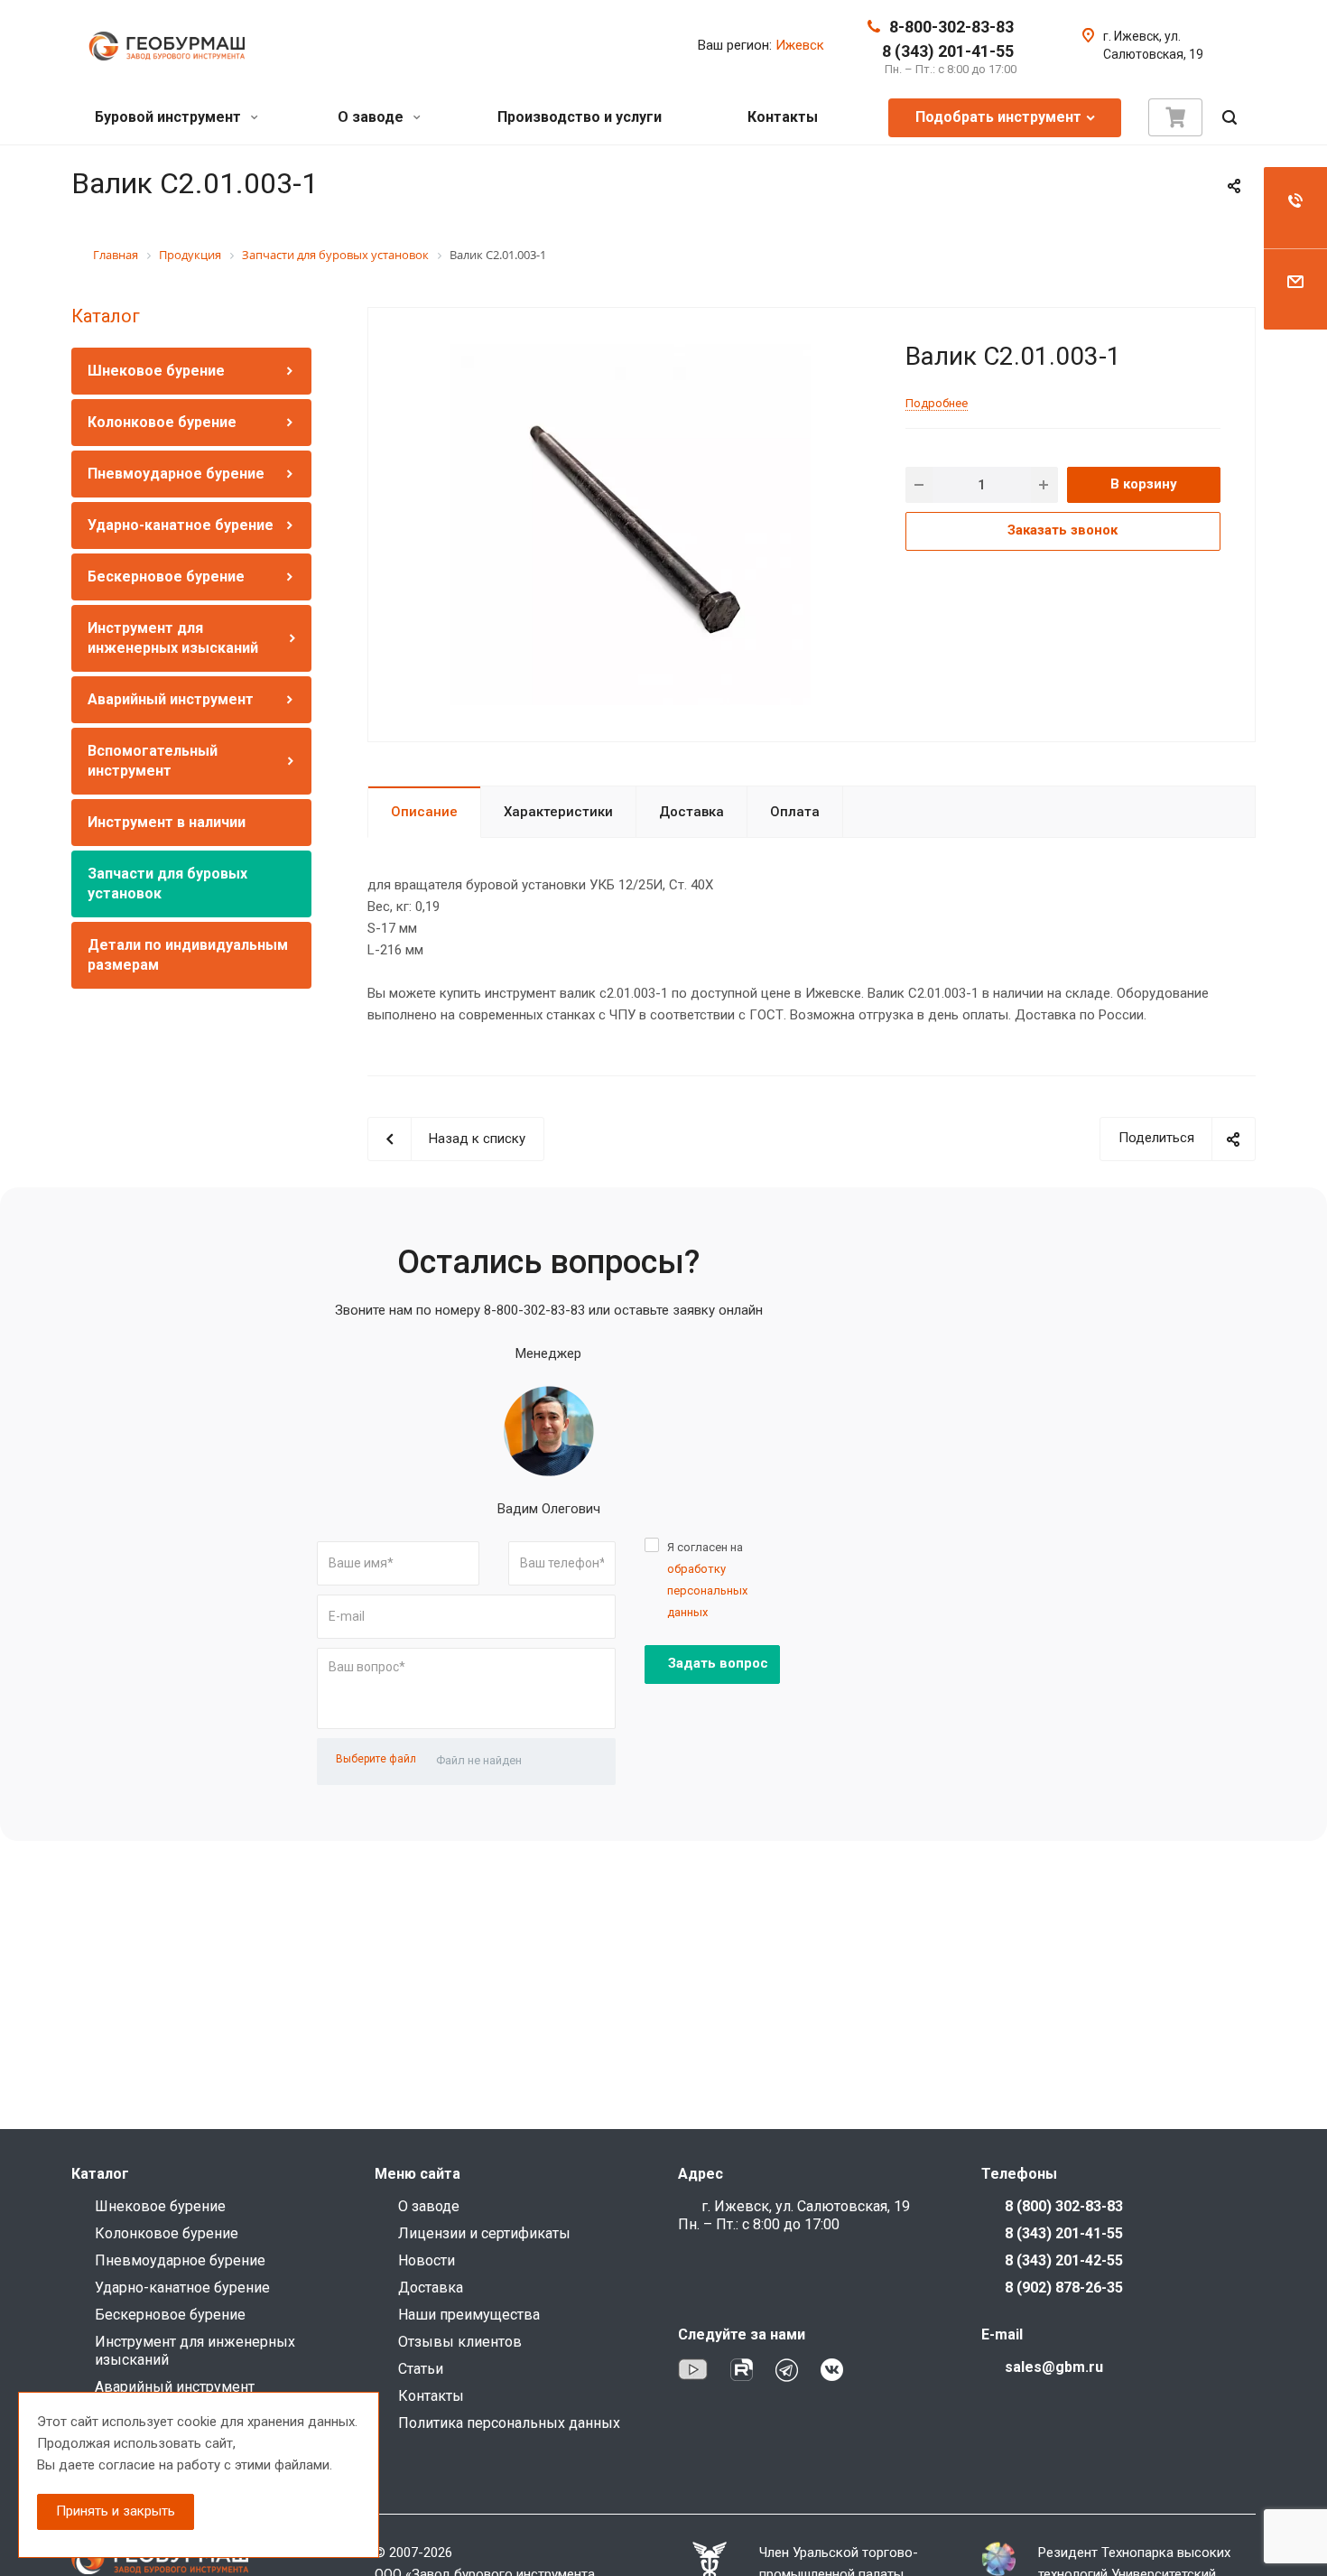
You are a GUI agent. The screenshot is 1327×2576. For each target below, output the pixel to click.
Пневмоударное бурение (176, 474)
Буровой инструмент (170, 117)
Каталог (106, 316)
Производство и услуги (580, 117)
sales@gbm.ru (1054, 2367)
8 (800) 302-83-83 (1064, 2206)
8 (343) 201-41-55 (948, 51)
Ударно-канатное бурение (181, 525)
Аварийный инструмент (171, 699)
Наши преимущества (469, 2315)
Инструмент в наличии (167, 822)
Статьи (421, 2369)
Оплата (795, 812)
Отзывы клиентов (460, 2342)
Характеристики (558, 812)
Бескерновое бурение (166, 577)
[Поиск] (1230, 118)
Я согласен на (707, 1580)
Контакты (783, 117)
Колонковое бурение (162, 422)
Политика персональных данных (509, 2423)
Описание (424, 812)
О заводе (372, 117)
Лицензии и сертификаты (484, 2233)
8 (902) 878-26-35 (1064, 2288)
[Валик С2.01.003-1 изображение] (630, 524)
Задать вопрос (718, 1663)
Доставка (691, 812)
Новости (427, 2260)
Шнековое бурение (156, 371)
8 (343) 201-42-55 (1064, 2260)
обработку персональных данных (707, 1590)
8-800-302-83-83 (951, 27)
